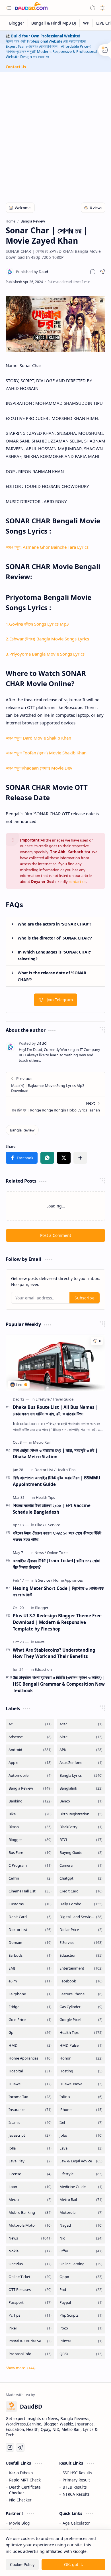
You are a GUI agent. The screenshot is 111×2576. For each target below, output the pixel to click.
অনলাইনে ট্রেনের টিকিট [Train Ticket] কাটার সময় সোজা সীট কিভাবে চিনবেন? (56, 1564)
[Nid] (81, 2238)
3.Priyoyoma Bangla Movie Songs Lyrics (45, 654)
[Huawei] (30, 2084)
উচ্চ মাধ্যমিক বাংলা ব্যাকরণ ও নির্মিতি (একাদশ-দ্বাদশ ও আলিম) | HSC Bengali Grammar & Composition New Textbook (59, 1684)
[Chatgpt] (81, 1878)
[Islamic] (30, 2123)
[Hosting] (81, 2071)
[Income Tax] (30, 2097)
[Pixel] (30, 2328)
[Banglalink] (81, 1788)
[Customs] (30, 1904)
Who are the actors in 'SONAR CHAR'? (55, 924)
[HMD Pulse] (81, 2045)
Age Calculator (76, 2523)
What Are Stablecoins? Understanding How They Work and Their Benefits (54, 1653)
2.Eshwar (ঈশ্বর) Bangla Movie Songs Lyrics (47, 639)
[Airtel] (81, 1737)
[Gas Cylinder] (81, 2007)
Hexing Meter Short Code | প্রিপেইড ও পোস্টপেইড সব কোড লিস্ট (58, 1592)
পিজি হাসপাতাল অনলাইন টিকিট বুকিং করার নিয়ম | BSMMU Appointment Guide (56, 1481)
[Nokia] (30, 2251)
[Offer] (81, 2251)
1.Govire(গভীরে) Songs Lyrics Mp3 (37, 624)
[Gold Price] (30, 2020)
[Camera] (81, 1865)
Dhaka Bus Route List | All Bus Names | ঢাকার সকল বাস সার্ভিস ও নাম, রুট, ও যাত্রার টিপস (55, 1410)
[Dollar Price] (81, 1930)
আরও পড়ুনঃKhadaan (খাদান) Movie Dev (39, 768)
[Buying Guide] (81, 1853)
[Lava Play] (30, 2161)
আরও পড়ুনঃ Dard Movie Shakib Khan (38, 738)
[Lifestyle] (44, 1399)
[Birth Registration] (81, 1814)
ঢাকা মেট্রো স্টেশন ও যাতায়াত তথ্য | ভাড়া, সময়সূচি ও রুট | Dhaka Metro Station (55, 1454)
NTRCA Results (76, 2494)
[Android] (30, 1750)
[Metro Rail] (42, 1442)
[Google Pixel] (81, 2020)
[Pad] (81, 2290)
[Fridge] (30, 2007)
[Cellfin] (30, 1878)
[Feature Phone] (81, 1994)
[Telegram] (20, 2447)
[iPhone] (81, 2110)
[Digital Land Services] (81, 1917)
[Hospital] (30, 2071)
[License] (30, 2174)
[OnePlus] (30, 2264)
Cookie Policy (22, 2564)
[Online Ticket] (58, 1553)
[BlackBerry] (81, 1827)
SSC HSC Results (77, 2473)
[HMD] (30, 2045)
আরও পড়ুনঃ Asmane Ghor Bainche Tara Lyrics (47, 547)
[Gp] (30, 2033)
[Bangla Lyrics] (81, 1775)
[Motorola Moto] (30, 2225)
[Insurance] (30, 2110)
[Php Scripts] (81, 2315)
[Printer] (81, 2341)
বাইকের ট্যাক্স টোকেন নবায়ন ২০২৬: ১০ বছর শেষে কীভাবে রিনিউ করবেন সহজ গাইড (57, 1536)
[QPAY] (81, 2354)
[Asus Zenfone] (81, 1763)
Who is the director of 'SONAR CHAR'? (55, 938)
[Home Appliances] (68, 1580)
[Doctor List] (45, 1470)
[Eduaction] (43, 1669)
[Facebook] (81, 1981)
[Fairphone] (30, 1994)
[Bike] (40, 1525)
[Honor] (81, 2058)
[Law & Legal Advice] (81, 2161)
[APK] (81, 1750)
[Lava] (81, 2148)
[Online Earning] (81, 2264)
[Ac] (30, 1724)
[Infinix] (81, 2097)
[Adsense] (30, 1737)
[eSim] (30, 1981)
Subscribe (85, 1298)
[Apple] (30, 1763)
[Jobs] (81, 2135)
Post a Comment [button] (56, 1235)
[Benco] (81, 1801)
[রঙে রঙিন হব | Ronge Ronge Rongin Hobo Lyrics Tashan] (55, 1106)
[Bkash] (30, 1827)
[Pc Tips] (30, 2315)
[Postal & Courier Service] (30, 2341)
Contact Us (16, 67)
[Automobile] (30, 1775)
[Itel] (81, 2123)
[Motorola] (81, 2213)
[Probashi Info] (30, 2354)
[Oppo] (81, 2277)
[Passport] (30, 2302)
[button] (9, 8)
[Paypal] (81, 2302)
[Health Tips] (66, 1470)
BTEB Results (75, 2487)
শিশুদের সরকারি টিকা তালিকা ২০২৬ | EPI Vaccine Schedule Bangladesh (52, 1509)
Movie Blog (19, 2523)
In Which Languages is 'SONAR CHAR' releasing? (54, 955)
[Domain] (30, 1943)
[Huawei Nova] (81, 2084)
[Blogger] (17, 23)
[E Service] (53, 1525)
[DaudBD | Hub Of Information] (31, 8)
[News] (40, 1553)
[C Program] (30, 1865)
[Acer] (81, 1724)
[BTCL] (81, 1840)
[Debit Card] (30, 1917)
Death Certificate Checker (25, 2490)
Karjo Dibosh (21, 2473)
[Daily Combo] (81, 1904)
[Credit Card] (81, 1891)
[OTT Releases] (30, 2290)
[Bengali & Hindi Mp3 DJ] (54, 23)
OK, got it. (74, 2564)
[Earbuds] (30, 1955)
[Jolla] (30, 2148)
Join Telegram (60, 1000)
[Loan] (30, 2187)
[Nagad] (81, 2225)
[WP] (86, 23)
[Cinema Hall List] (30, 1891)
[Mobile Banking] (30, 2213)
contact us (77, 882)
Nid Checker (20, 2500)
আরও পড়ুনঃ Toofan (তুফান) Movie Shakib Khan (46, 753)
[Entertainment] (81, 1968)
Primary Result (76, 2480)
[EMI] (30, 1968)
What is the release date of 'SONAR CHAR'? (52, 976)
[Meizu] (30, 2200)
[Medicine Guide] (81, 2187)
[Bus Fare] (30, 1853)
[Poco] (81, 2328)
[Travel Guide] (63, 1399)
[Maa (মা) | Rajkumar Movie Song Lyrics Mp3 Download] (55, 1084)
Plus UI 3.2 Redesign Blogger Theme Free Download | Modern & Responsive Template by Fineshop (57, 1622)
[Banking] (30, 1801)
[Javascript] (30, 2135)
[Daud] (32, 272)
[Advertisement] (55, 134)
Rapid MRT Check (25, 2480)
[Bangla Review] (22, 1130)
